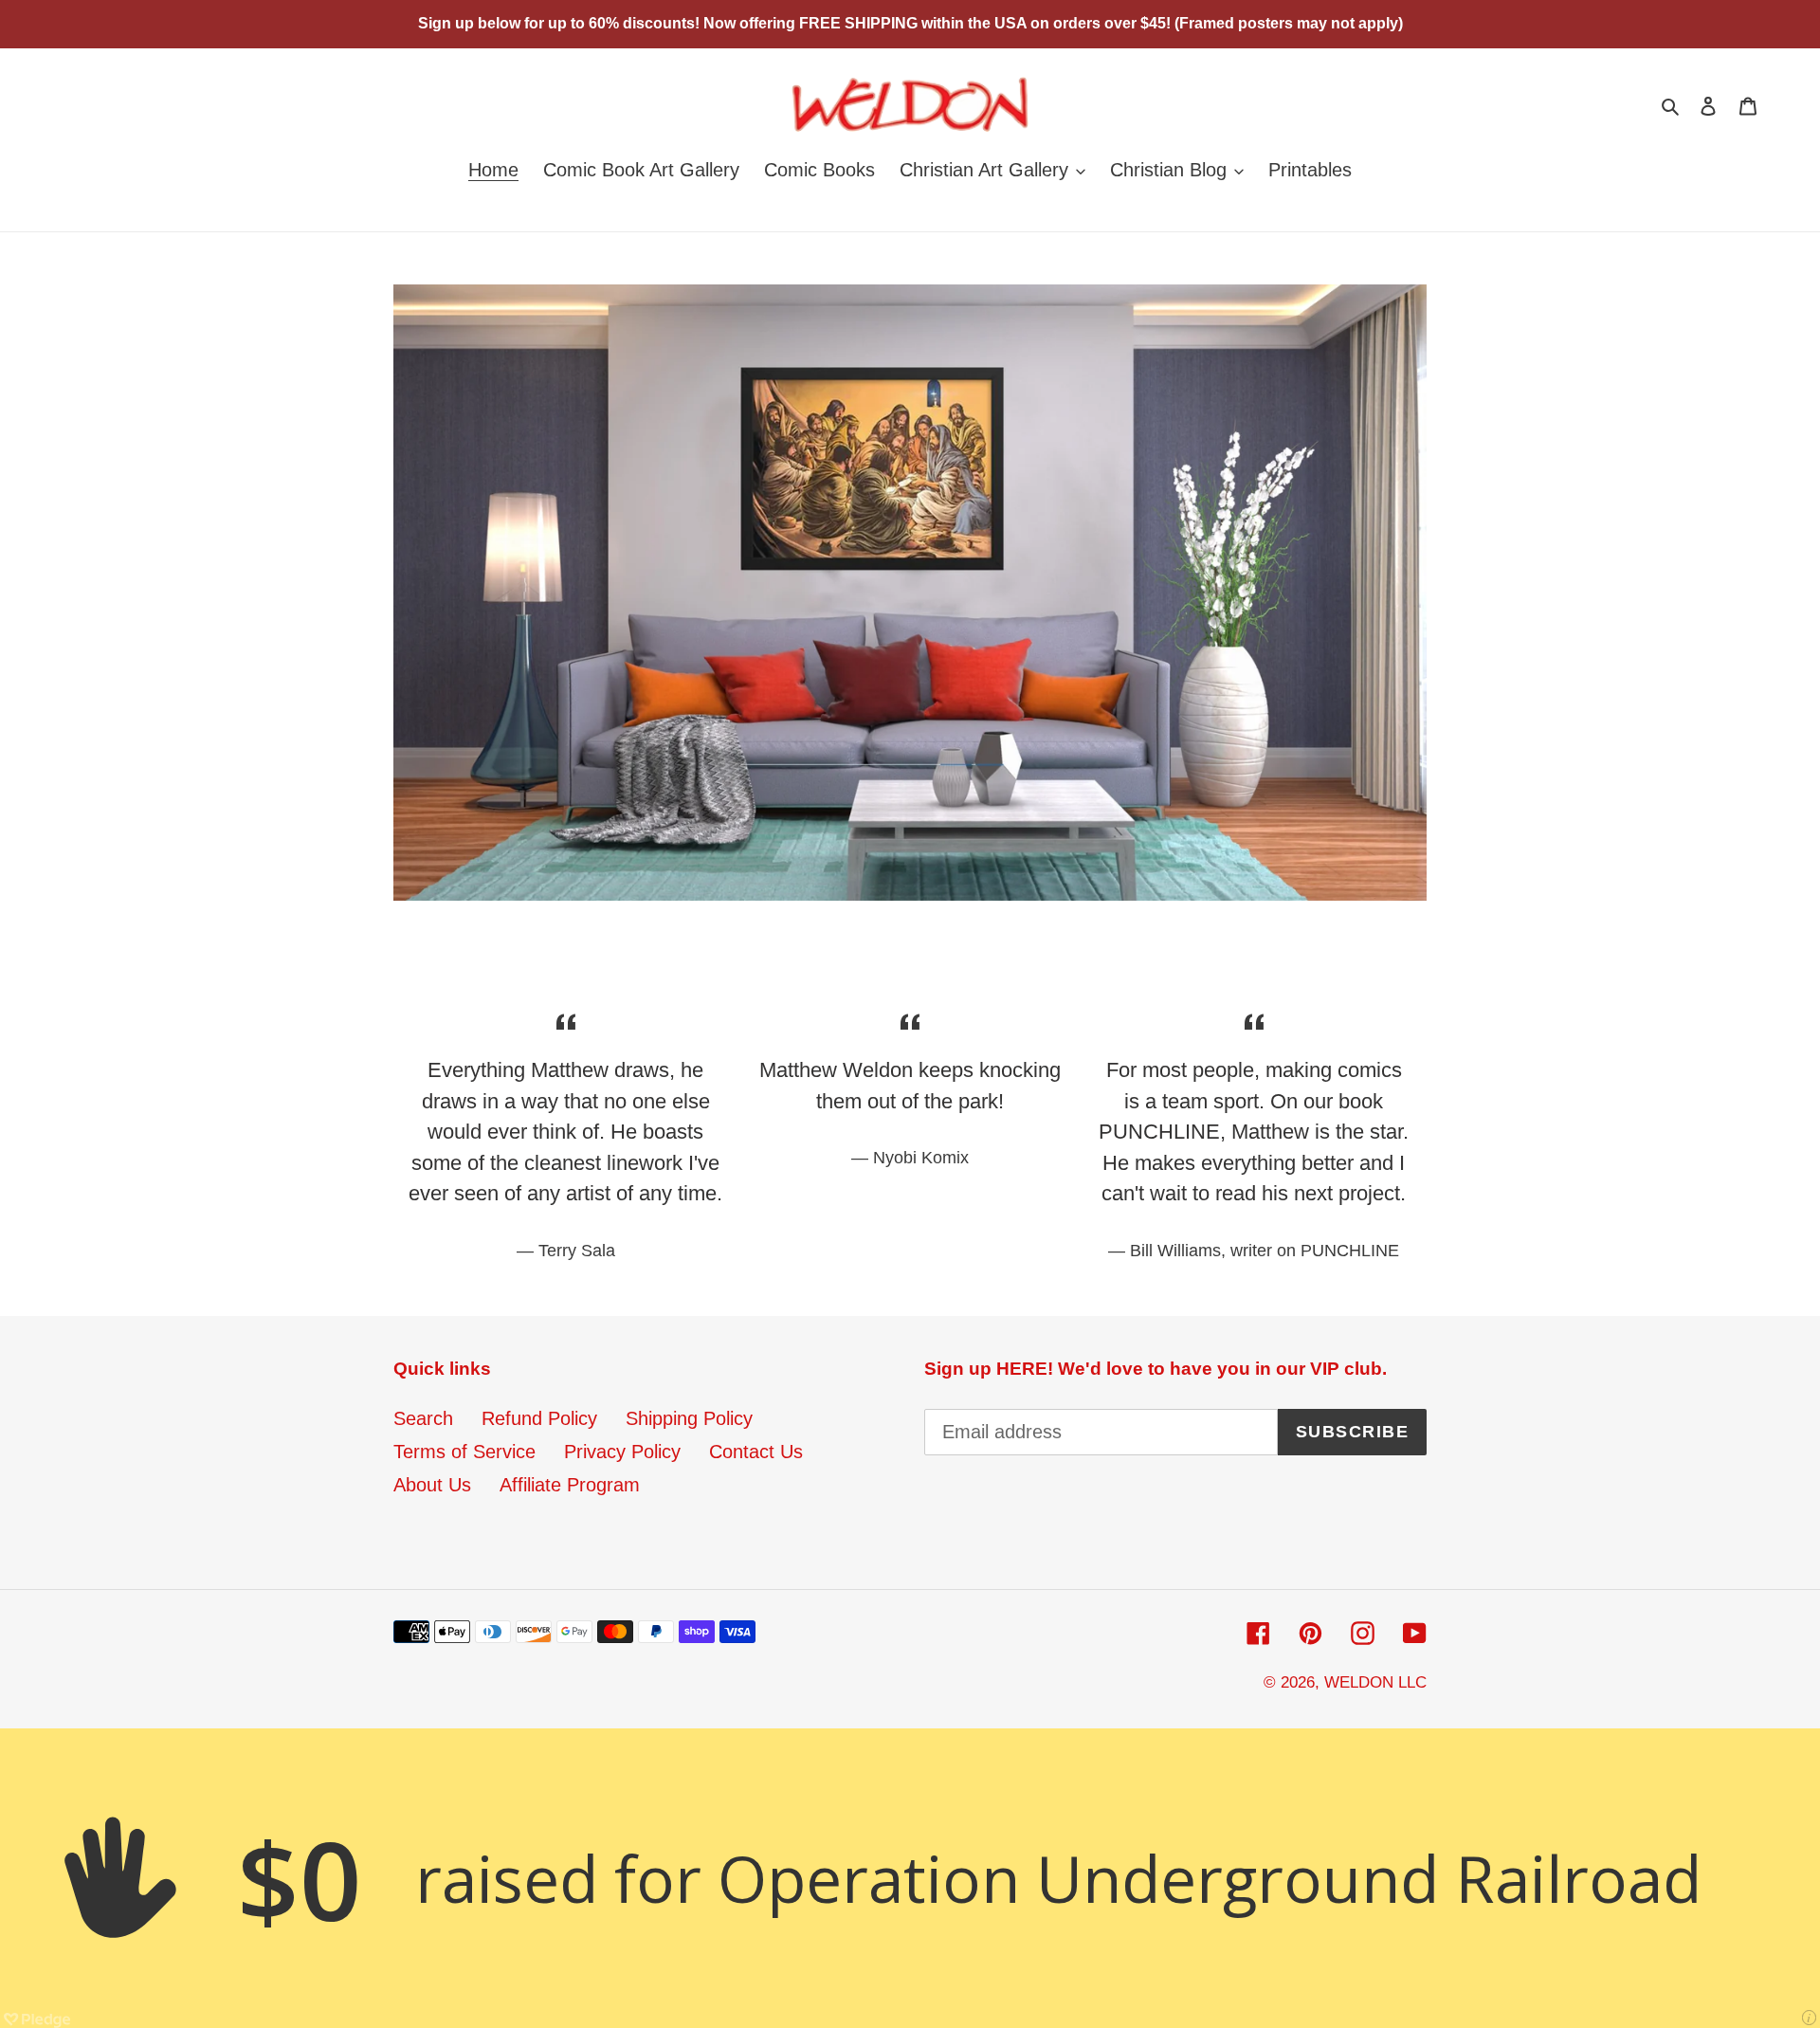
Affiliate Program (570, 1485)
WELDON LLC (1375, 1682)
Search (423, 1418)
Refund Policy (539, 1418)
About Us (432, 1485)
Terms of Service (464, 1452)
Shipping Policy (689, 1418)
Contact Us (756, 1452)
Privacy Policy (622, 1452)
